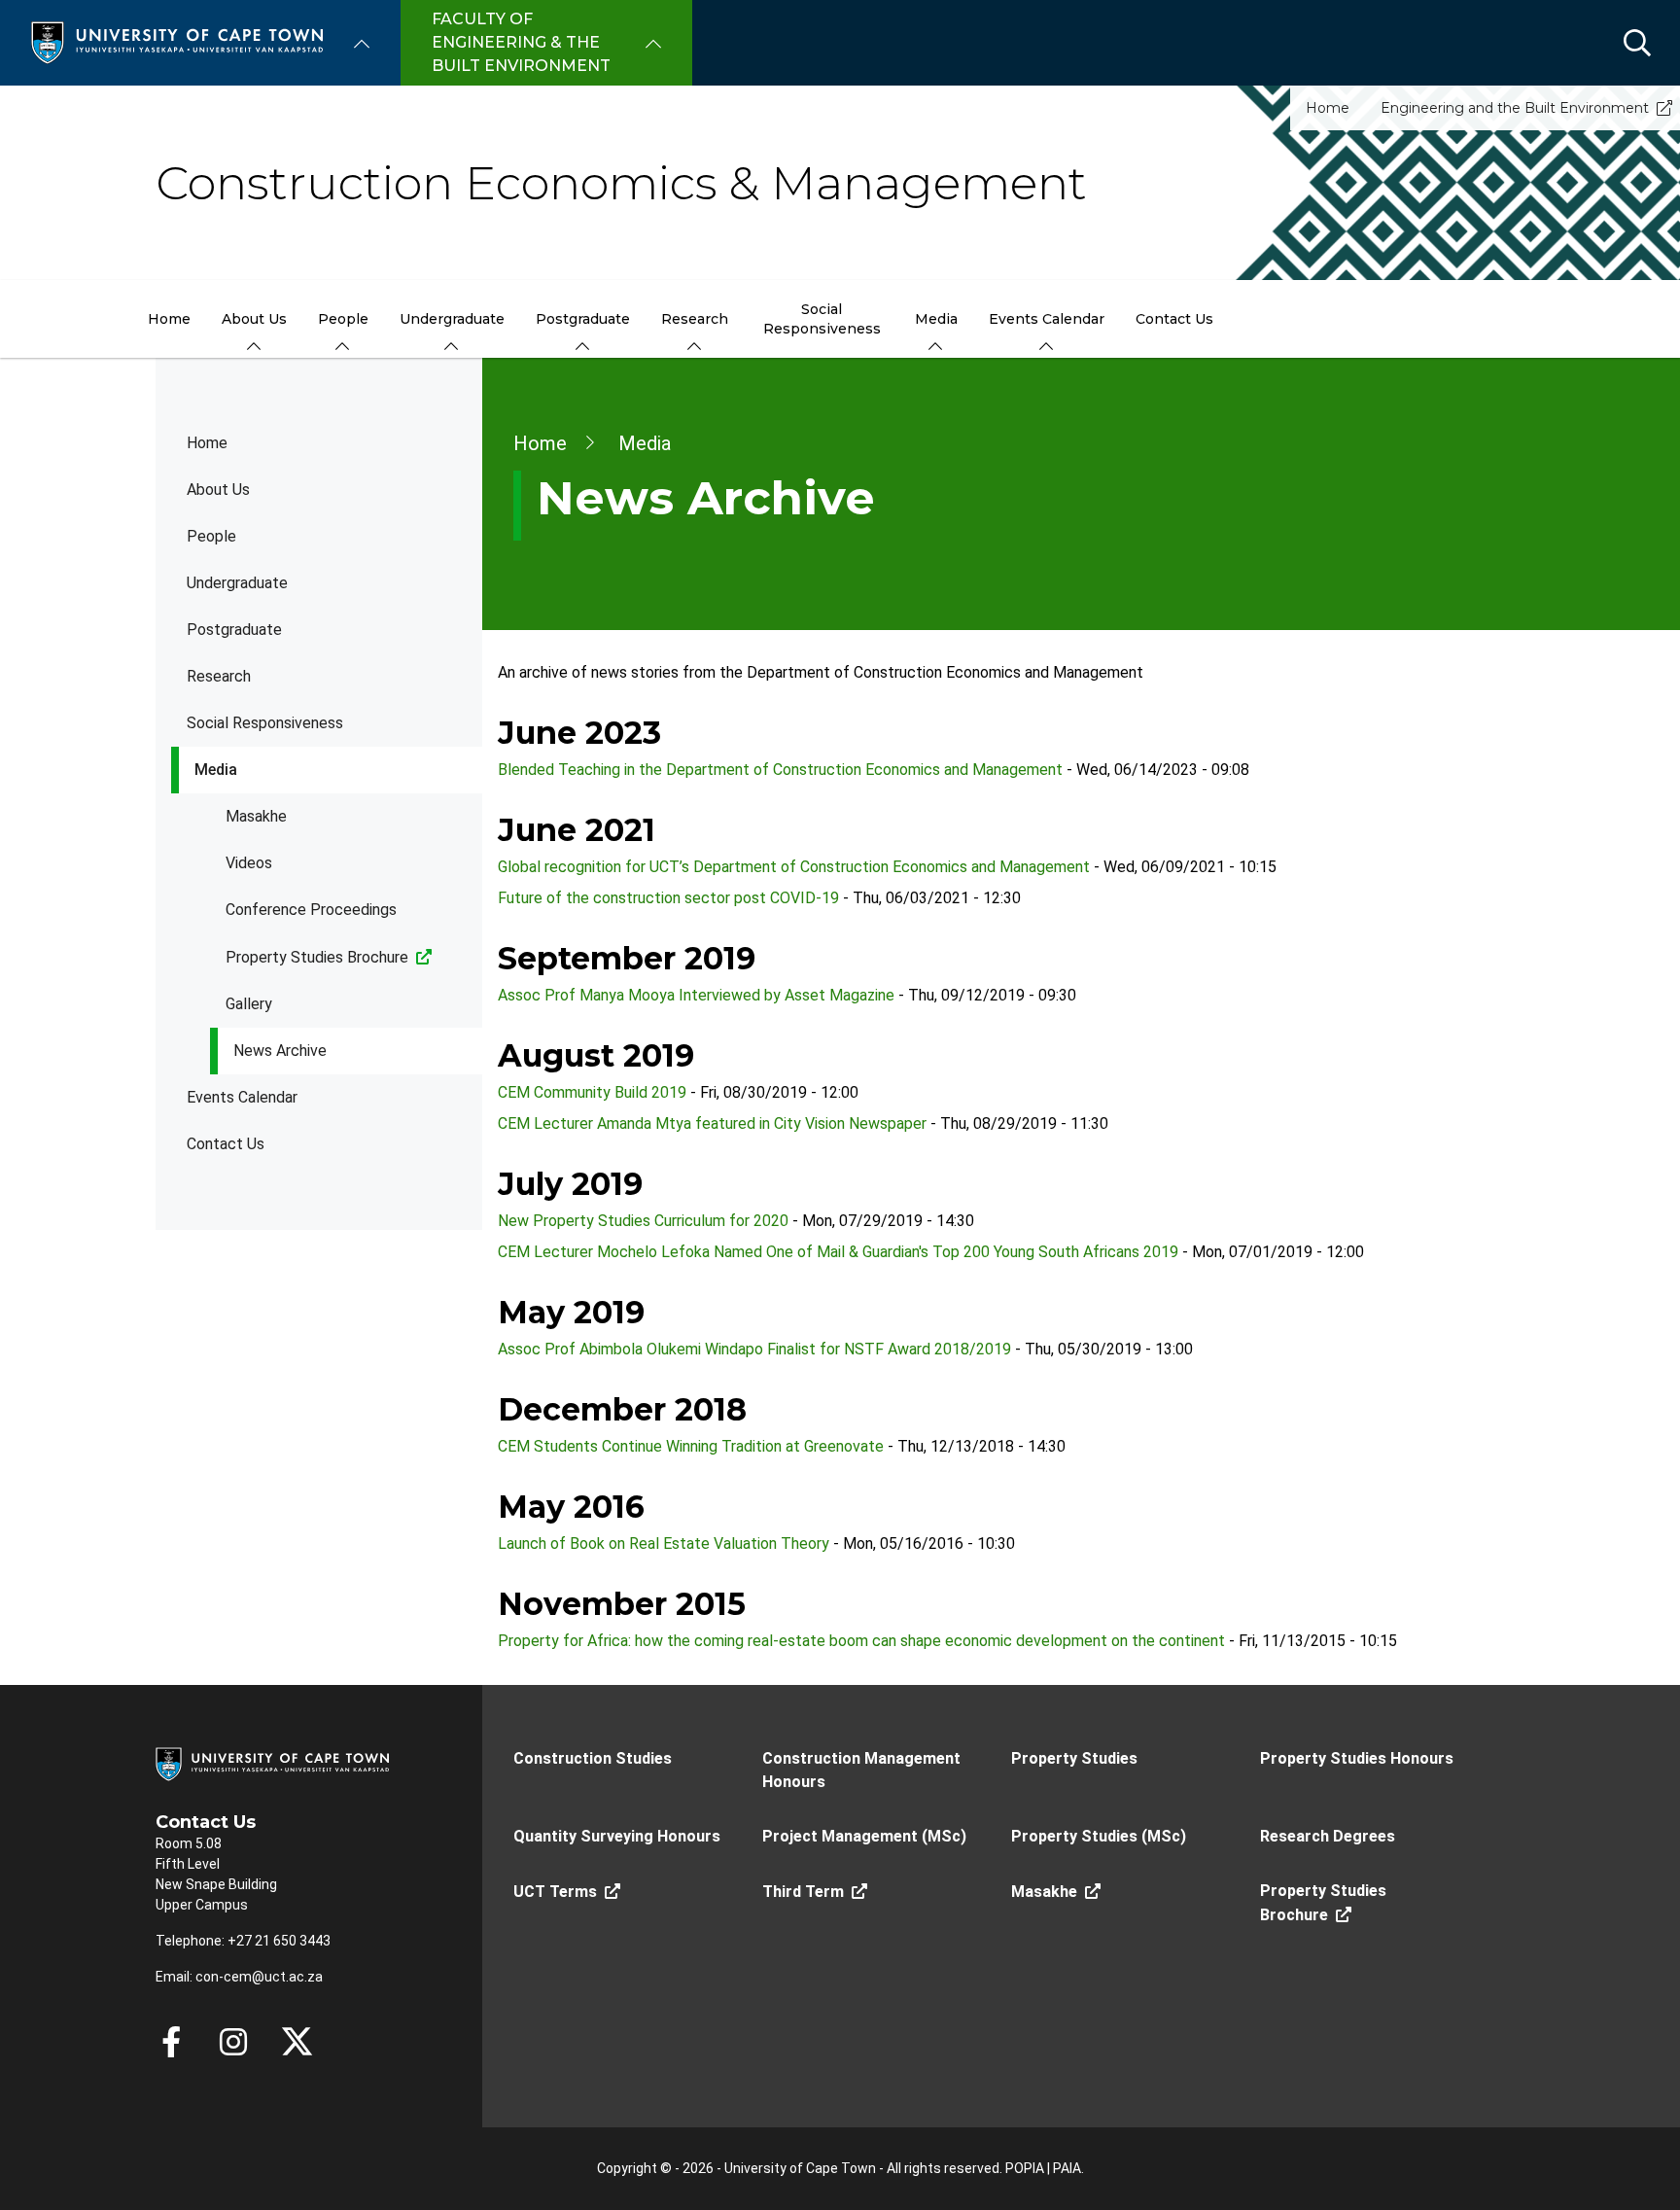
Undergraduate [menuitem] (452, 319)
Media (216, 770)
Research (219, 676)
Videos (249, 863)
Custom (233, 2042)
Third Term (803, 1892)
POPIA (1025, 2168)
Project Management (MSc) (864, 1836)
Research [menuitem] (695, 319)
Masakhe (256, 816)
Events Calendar (242, 1097)
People (211, 536)
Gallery (249, 1004)
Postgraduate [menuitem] (583, 319)
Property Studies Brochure (317, 957)
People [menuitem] (343, 319)
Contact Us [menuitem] (1174, 319)
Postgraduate (234, 630)
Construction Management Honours (861, 1770)
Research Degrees (1328, 1836)
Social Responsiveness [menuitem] (822, 319)
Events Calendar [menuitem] (1047, 319)
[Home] (177, 41)
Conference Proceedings (311, 910)
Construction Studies (593, 1758)
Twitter (297, 2042)
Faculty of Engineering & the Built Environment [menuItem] (521, 42)
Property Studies (1074, 1758)
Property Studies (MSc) (1099, 1836)
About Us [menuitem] (254, 319)
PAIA (1067, 2168)
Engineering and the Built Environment (1515, 108)
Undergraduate (237, 583)
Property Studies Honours (1357, 1758)
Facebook (171, 2042)
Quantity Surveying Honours (617, 1836)
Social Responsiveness (265, 723)
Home (1328, 108)
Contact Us (226, 1144)
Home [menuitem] (169, 319)
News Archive (280, 1051)
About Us (218, 490)
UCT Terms (555, 1892)
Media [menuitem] (936, 319)
